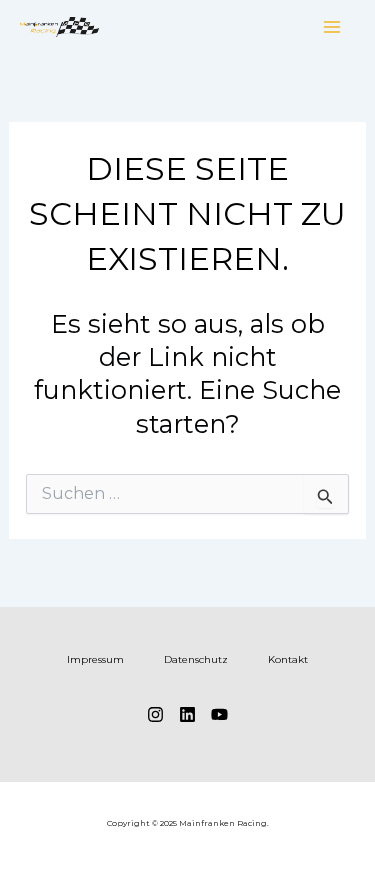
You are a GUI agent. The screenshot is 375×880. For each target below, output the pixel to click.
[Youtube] (219, 714)
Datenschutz (196, 659)
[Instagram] (155, 714)
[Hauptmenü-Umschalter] (333, 27)
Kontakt (288, 659)
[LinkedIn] (187, 714)
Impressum (95, 659)
